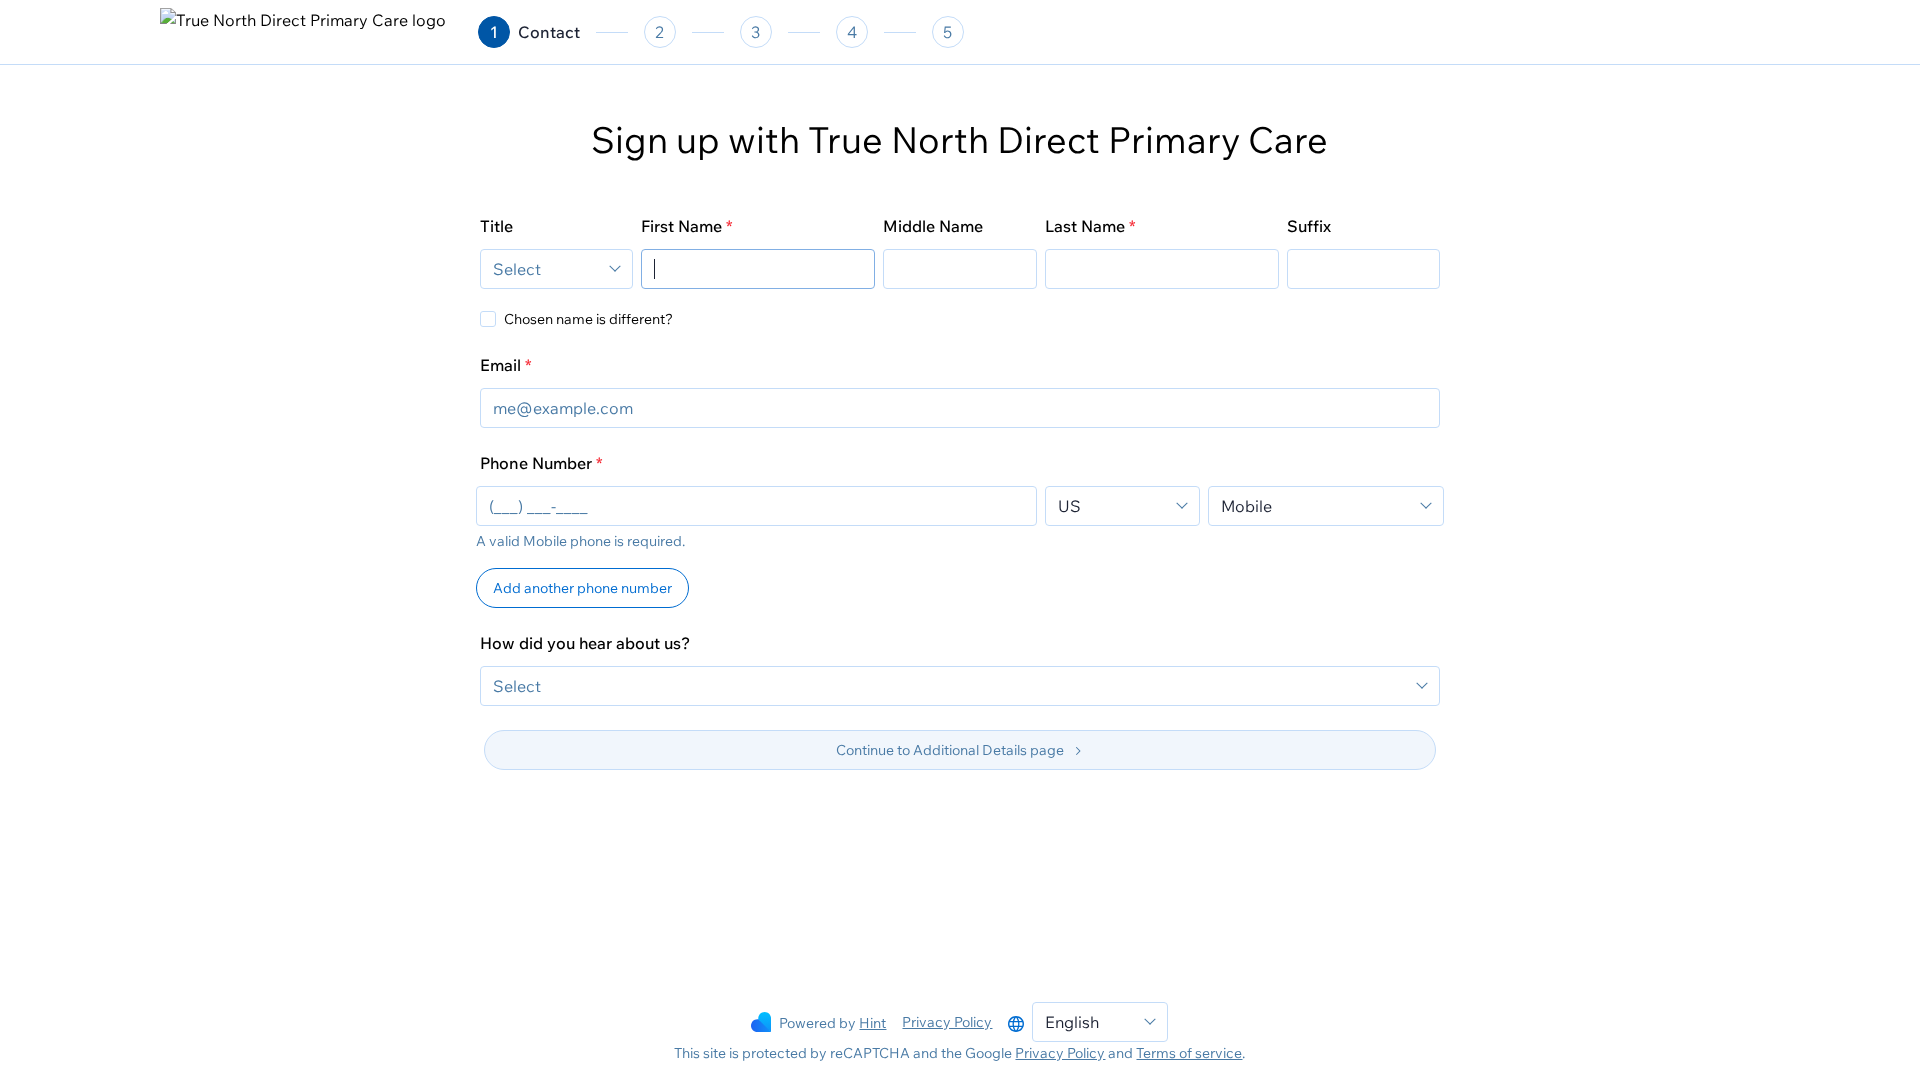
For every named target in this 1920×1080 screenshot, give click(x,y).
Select (517, 269)
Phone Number (536, 463)
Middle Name (933, 226)
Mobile (1246, 506)
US (1069, 506)
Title (496, 226)
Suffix (1309, 226)
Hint (872, 1023)
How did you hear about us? (585, 643)
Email (500, 365)
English (1072, 1022)
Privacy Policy (947, 1022)
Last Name (1085, 226)
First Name (681, 226)
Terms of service (1189, 1053)
